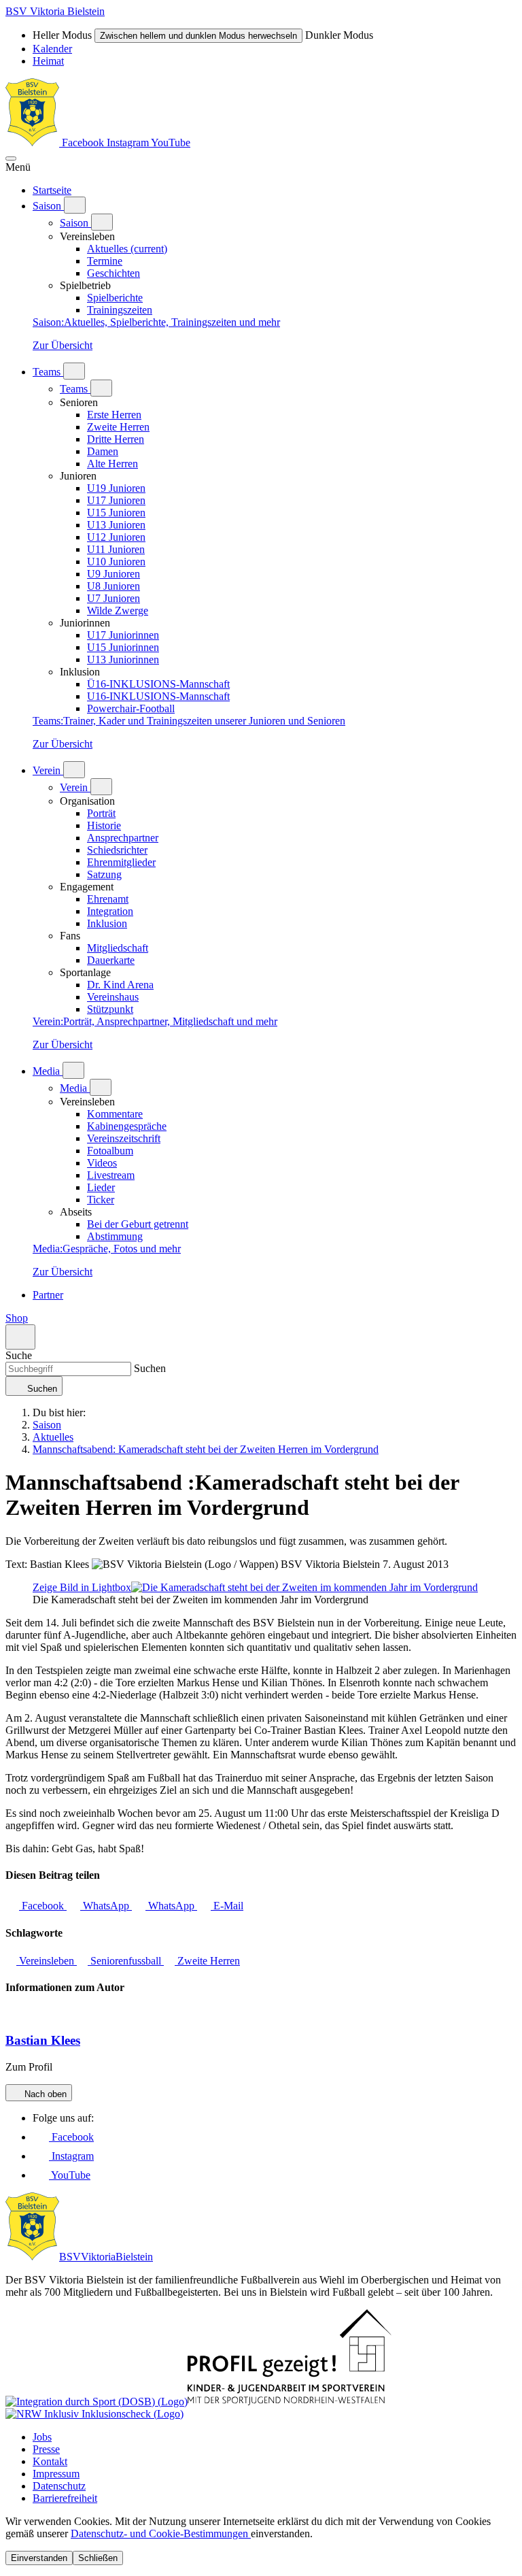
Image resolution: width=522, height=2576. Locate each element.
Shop (17, 1318)
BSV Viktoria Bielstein (55, 11)
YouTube (171, 143)
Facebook (83, 143)
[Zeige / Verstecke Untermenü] (75, 205)
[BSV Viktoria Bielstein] (32, 143)
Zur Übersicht (63, 345)
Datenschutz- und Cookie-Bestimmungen (161, 2533)
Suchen (149, 1368)
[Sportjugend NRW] (290, 2402)
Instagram (129, 143)
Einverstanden (39, 2558)
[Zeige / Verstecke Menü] (11, 158)
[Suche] (20, 1337)
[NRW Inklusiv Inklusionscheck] (94, 2414)
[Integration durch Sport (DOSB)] (97, 2402)
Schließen (98, 2558)
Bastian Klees (43, 2040)
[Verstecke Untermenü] (102, 222)
